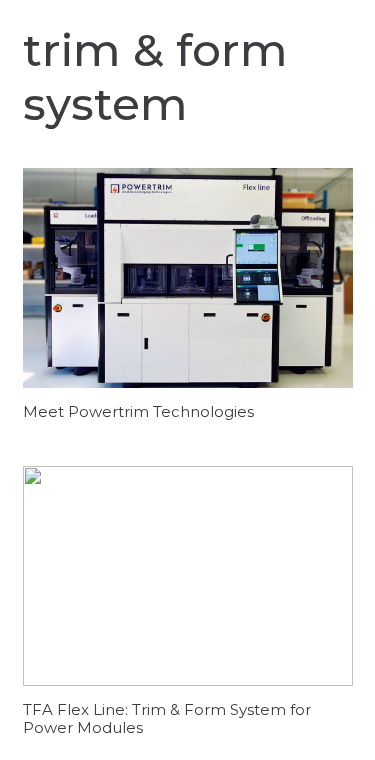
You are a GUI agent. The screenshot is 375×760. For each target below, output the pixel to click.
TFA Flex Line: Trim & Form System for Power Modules (167, 718)
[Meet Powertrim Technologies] (188, 278)
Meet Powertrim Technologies (138, 411)
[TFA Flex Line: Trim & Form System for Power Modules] (188, 576)
